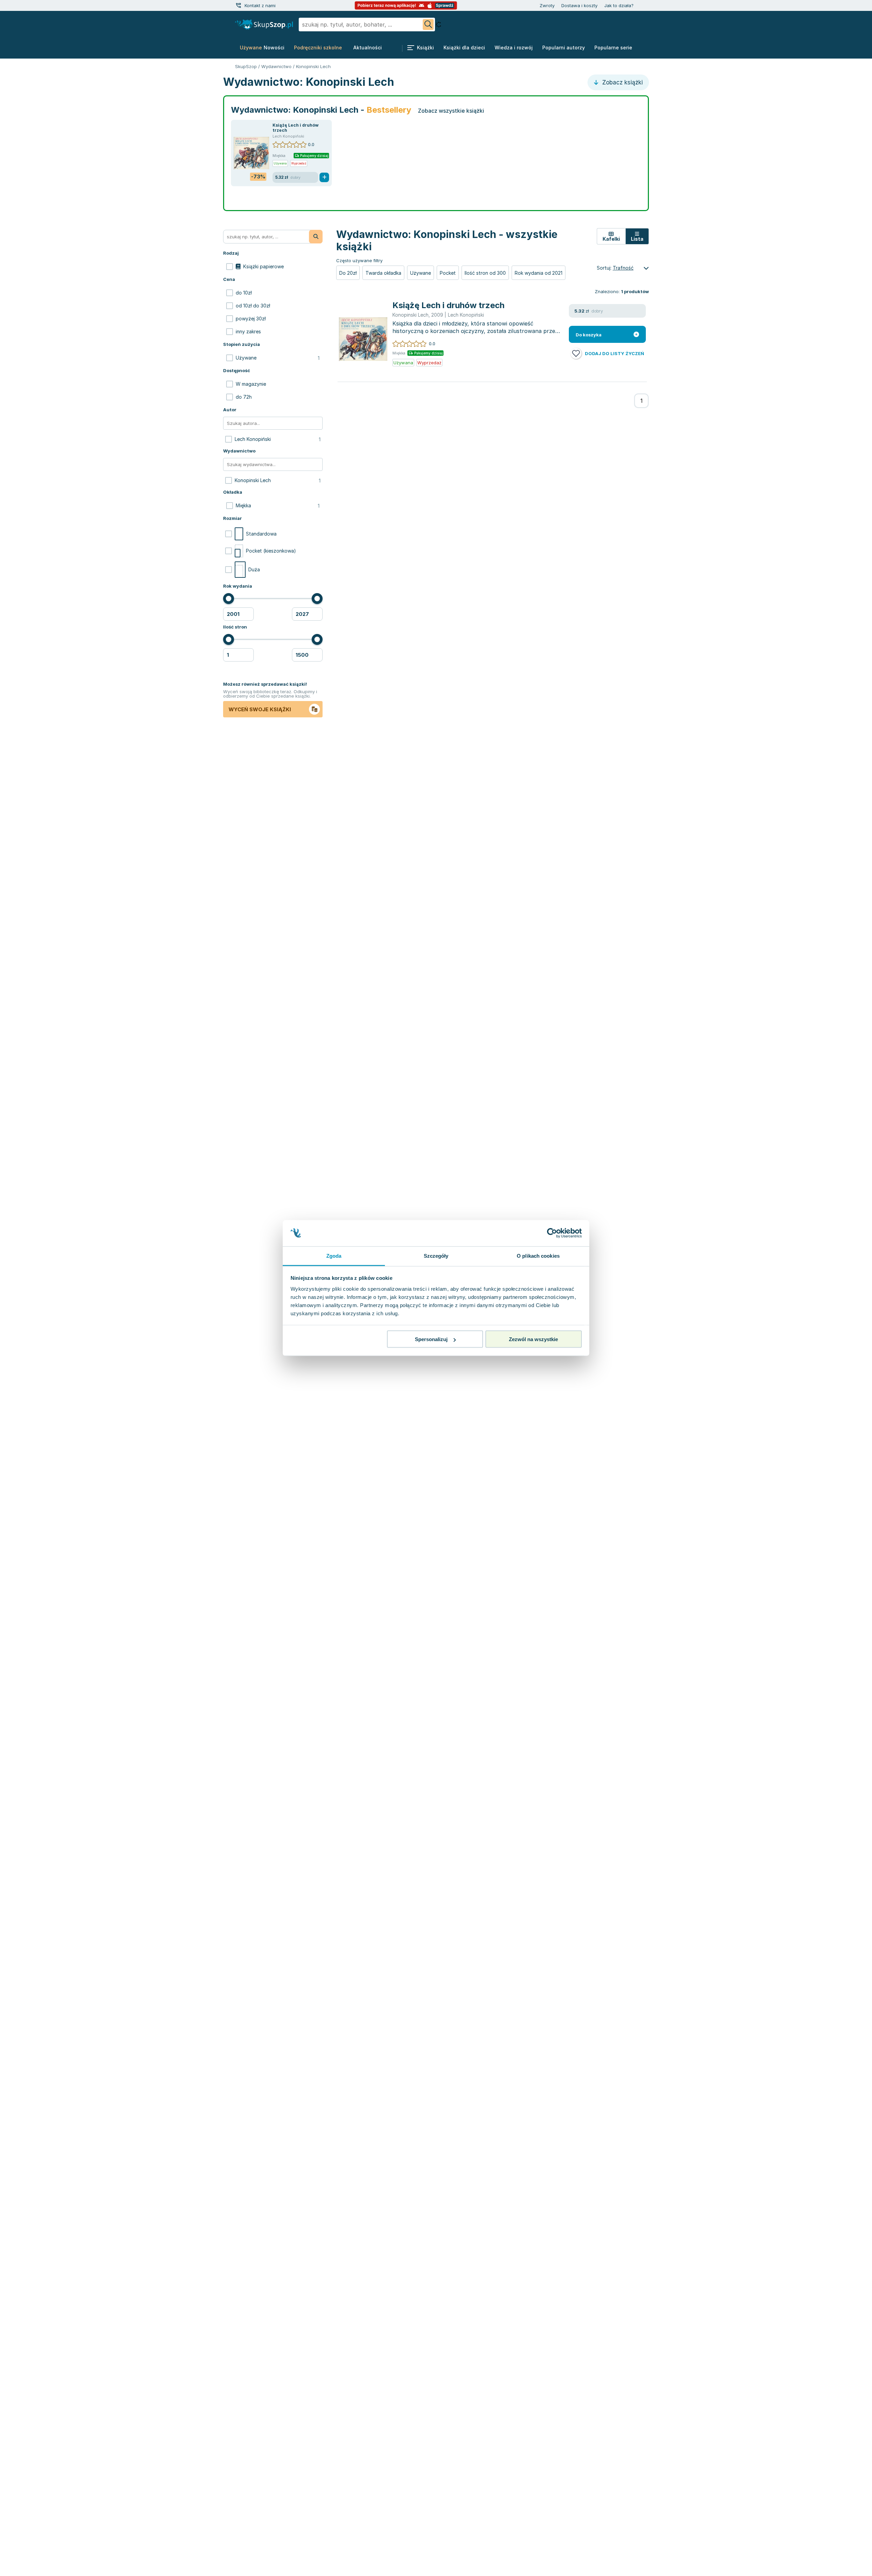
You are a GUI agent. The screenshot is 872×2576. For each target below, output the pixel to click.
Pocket (448, 273)
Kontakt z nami (260, 5)
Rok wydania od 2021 (539, 273)
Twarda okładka (383, 273)
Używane (421, 273)
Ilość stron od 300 (485, 273)
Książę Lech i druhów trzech (448, 305)
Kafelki (611, 239)
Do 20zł (348, 273)
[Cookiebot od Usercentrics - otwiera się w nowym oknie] (552, 1233)
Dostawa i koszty (579, 5)
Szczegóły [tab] (436, 1255)
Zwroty (547, 5)
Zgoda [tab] (334, 1255)
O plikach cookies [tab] (538, 1255)
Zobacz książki (622, 82)
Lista (637, 239)
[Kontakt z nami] (238, 5)
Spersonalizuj (431, 1339)
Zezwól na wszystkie (533, 1339)
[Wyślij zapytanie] (428, 25)
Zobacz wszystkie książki (451, 111)
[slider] (229, 599)
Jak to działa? (619, 5)
